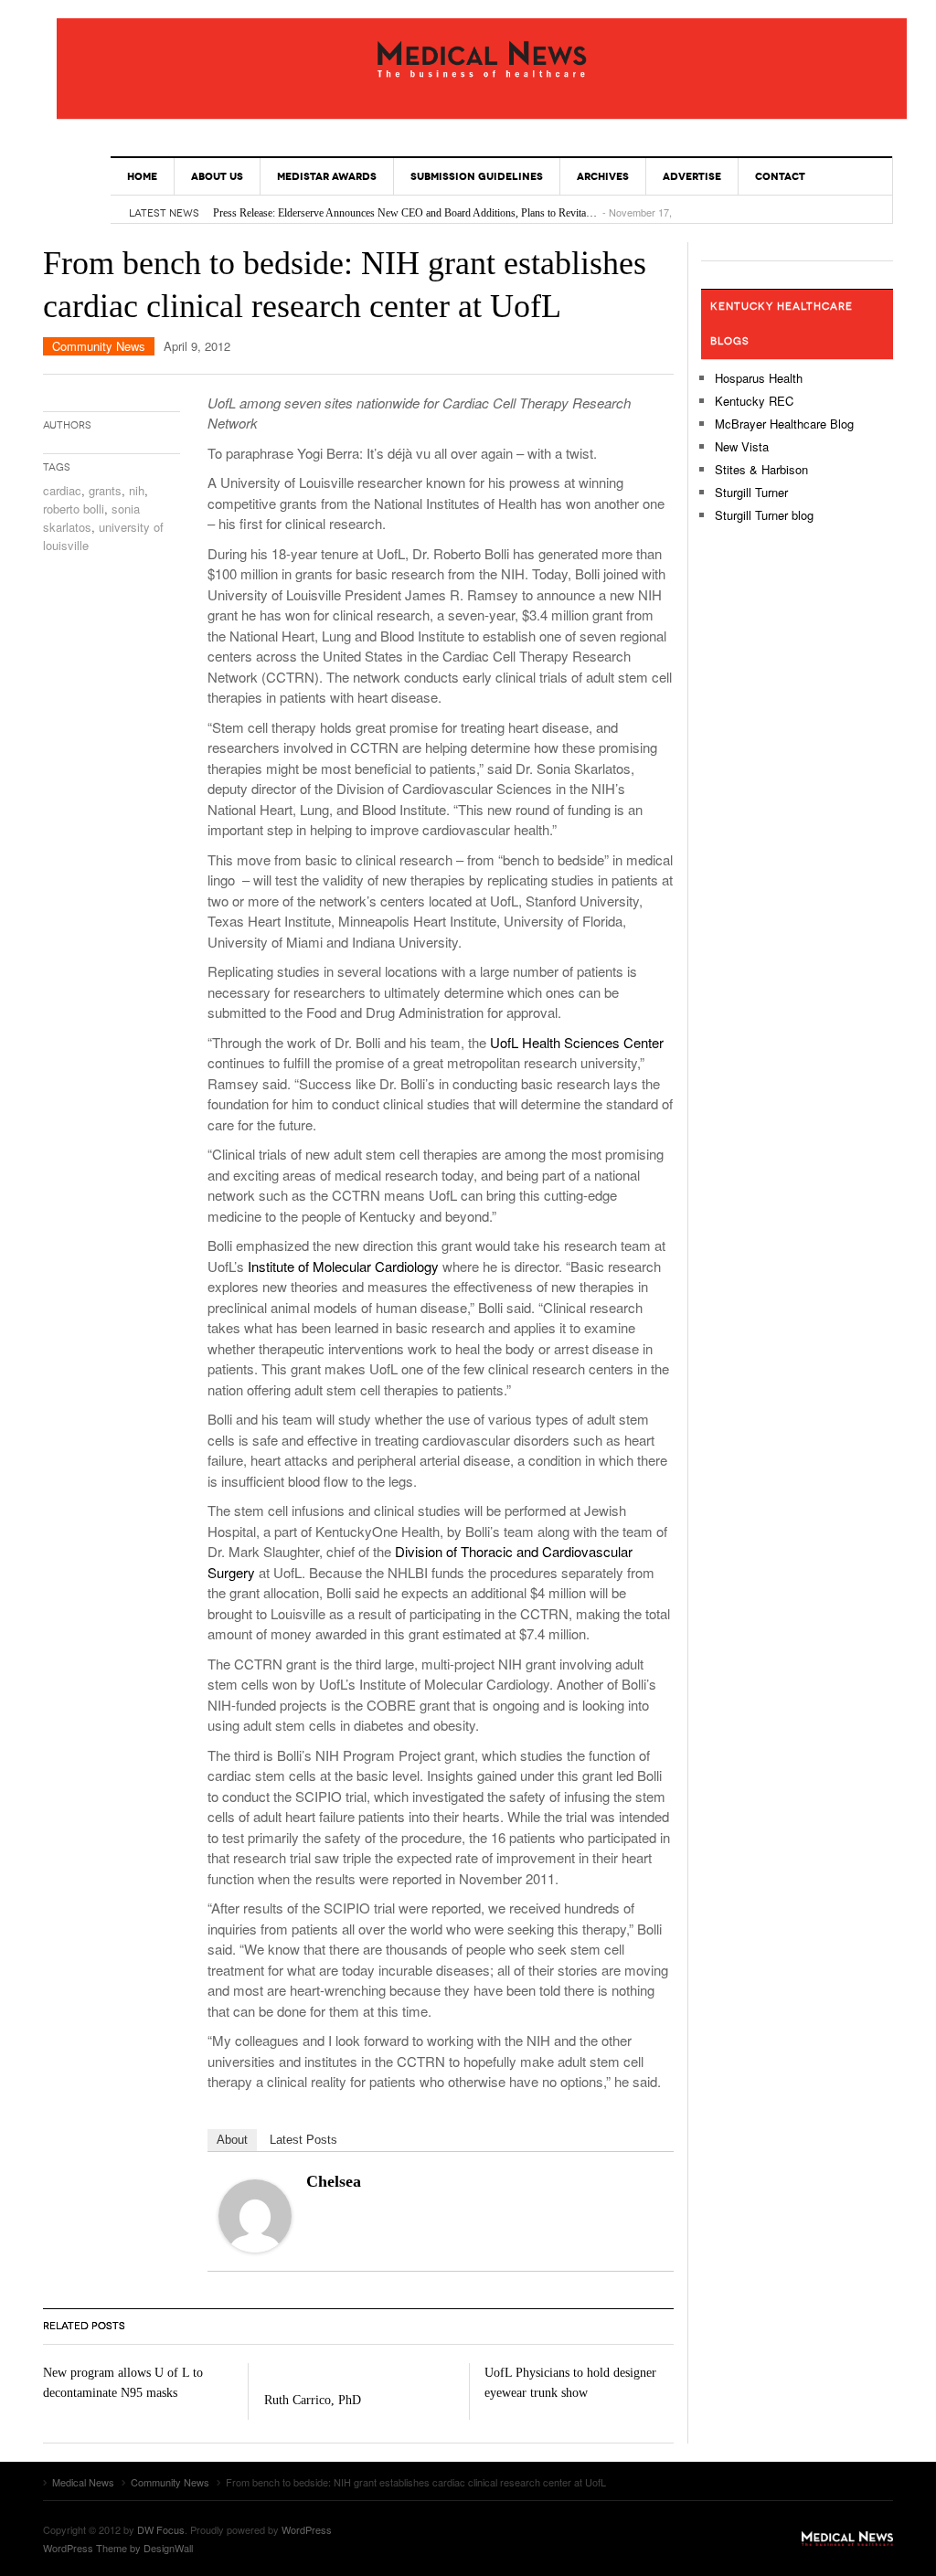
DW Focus (161, 2529)
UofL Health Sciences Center (577, 1042)
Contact (780, 176)
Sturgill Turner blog (764, 515)
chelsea (334, 2181)
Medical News (482, 59)
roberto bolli (74, 509)
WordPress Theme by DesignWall (118, 2548)
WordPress (307, 2529)
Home (142, 176)
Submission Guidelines (477, 176)
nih (137, 490)
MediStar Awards (327, 176)
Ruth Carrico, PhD (313, 2400)
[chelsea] (255, 2214)
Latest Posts (303, 2140)
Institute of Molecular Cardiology (343, 1266)
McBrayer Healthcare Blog (784, 424)
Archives (603, 176)
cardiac (62, 490)
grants (105, 490)
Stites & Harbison (761, 469)
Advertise (692, 176)
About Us (217, 176)
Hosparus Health (759, 378)
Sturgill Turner (751, 492)
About (232, 2140)
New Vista (742, 446)
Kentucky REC (754, 401)
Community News (99, 346)
